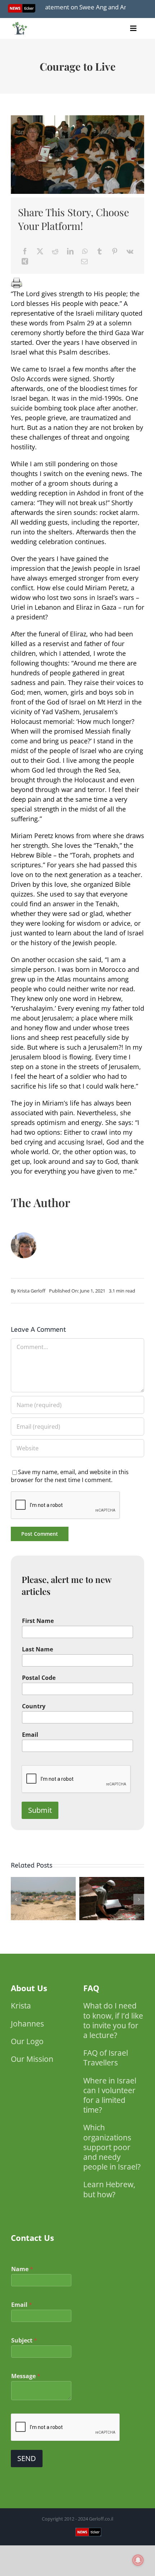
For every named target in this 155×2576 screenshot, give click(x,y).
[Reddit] (55, 251)
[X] (40, 251)
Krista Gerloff (31, 1291)
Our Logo (27, 2041)
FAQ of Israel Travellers (106, 2058)
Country (34, 1706)
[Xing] (25, 261)
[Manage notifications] (138, 2560)
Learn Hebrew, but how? (109, 2189)
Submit (40, 1810)
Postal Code (39, 1678)
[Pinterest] (115, 251)
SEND (27, 2458)
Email (30, 1735)
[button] (16, 1899)
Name (22, 2269)
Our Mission (32, 2059)
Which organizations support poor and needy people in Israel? (112, 2147)
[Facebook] (25, 251)
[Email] (84, 261)
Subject (24, 2341)
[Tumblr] (99, 251)
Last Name (37, 1649)
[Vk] (130, 251)
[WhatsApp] (85, 251)
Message (26, 2376)
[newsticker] (20, 24)
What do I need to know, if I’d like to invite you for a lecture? (113, 2020)
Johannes (27, 2024)
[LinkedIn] (70, 251)
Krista (21, 2006)
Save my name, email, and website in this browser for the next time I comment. (70, 1476)
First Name (38, 1621)
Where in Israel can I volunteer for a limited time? (110, 2095)
